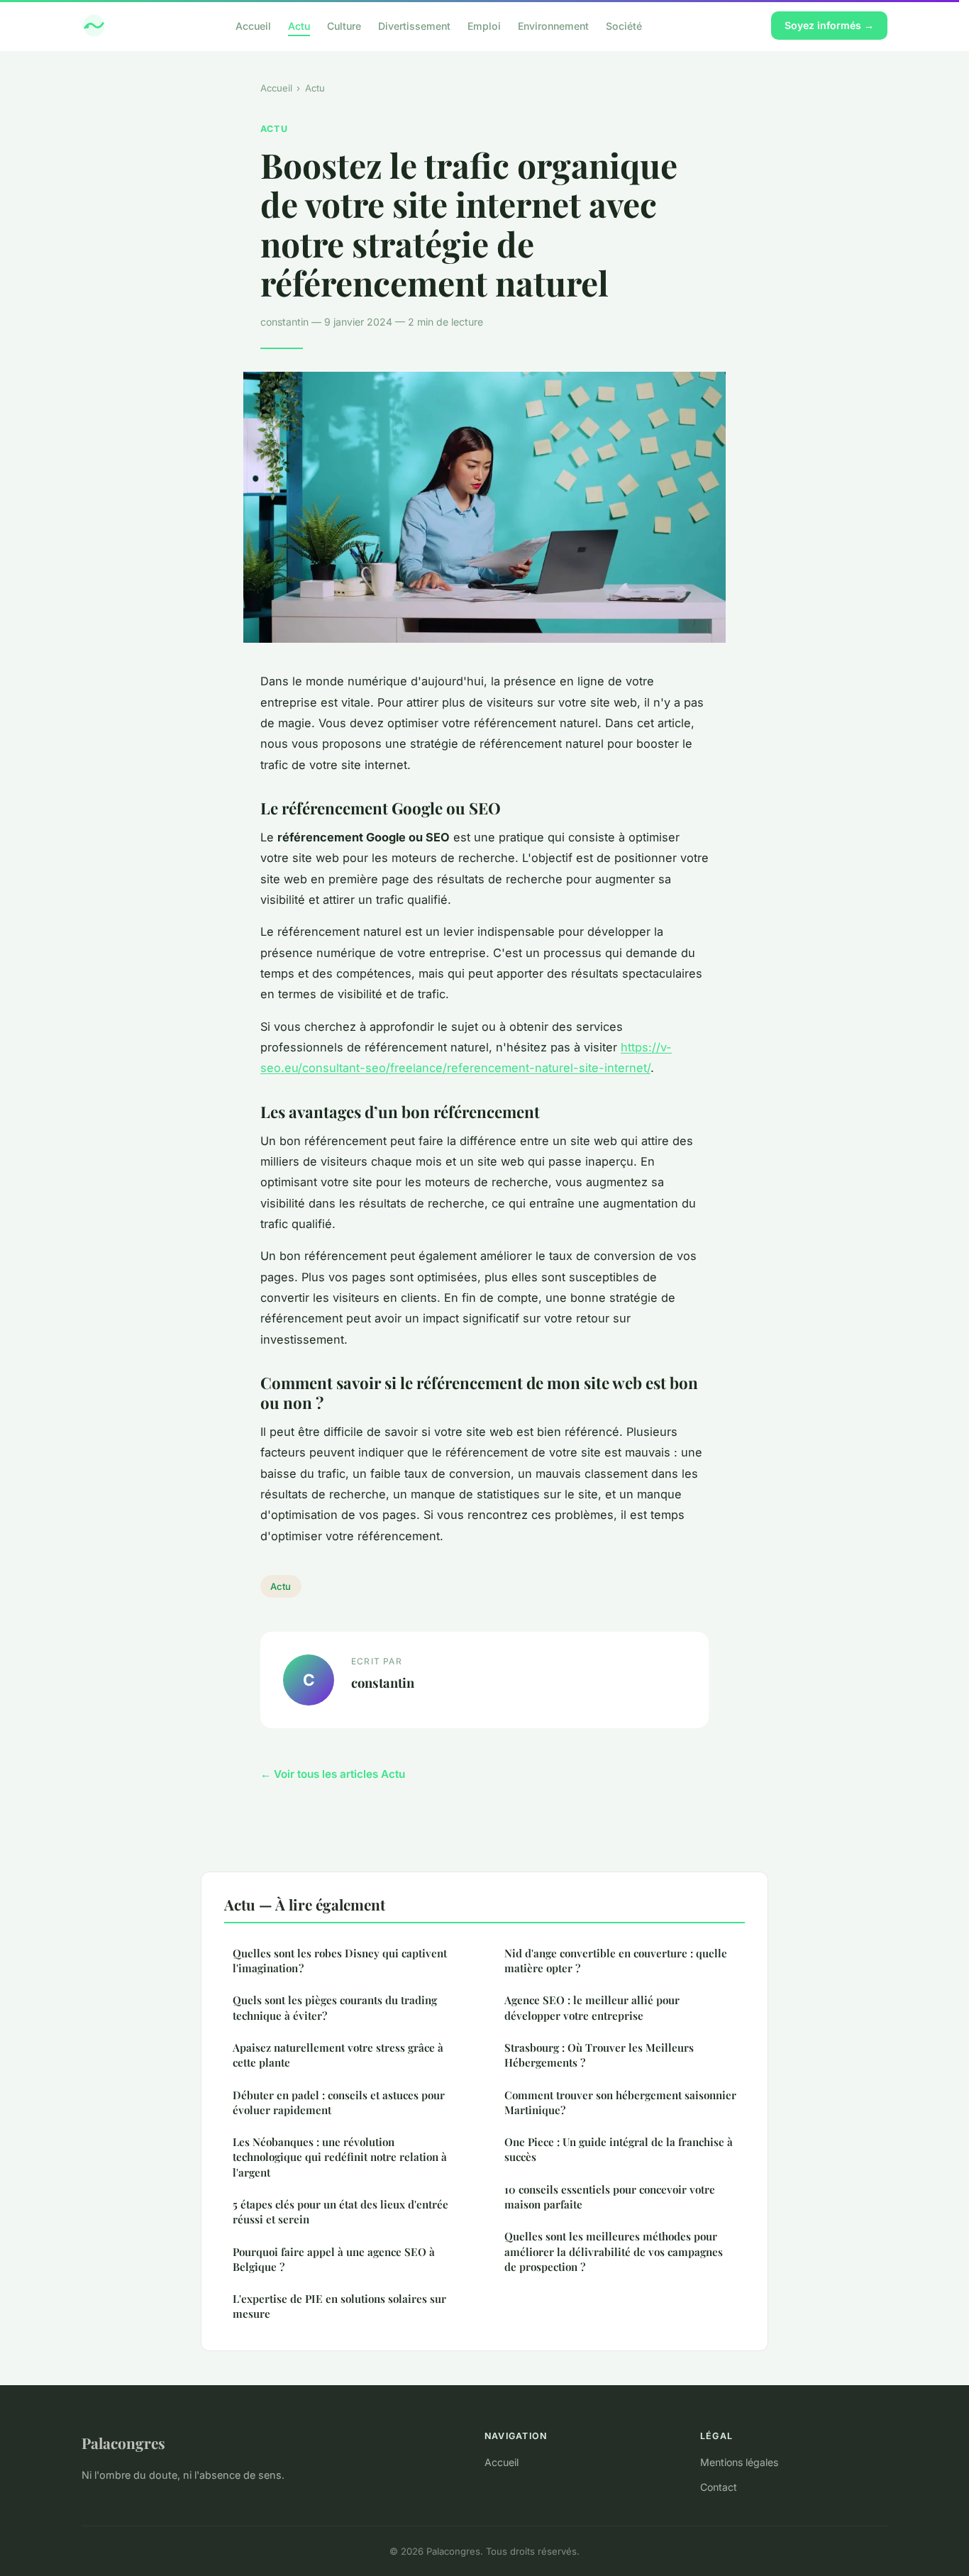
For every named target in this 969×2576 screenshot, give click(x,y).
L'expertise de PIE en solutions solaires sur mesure (339, 2306)
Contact (719, 2487)
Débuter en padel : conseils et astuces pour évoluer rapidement (339, 2102)
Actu (299, 25)
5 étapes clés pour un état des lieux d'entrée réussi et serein (340, 2212)
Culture (344, 25)
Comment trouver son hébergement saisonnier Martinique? (620, 2102)
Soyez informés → (829, 25)
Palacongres (123, 2443)
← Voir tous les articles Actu (333, 1774)
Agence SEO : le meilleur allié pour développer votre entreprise (592, 2007)
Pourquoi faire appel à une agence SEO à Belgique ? (334, 2259)
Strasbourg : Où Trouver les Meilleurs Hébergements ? (599, 2055)
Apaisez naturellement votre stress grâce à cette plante (338, 2055)
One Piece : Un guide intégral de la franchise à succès (619, 2149)
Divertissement (414, 25)
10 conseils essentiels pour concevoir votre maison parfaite (610, 2197)
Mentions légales (739, 2462)
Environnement (553, 25)
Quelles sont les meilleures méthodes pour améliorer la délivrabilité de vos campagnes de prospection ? (614, 2251)
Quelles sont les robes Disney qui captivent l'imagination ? (340, 1961)
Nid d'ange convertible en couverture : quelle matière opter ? (616, 1961)
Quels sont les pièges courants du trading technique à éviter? (335, 2007)
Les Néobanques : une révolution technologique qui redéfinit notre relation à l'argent (340, 2157)
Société (624, 25)
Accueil (253, 25)
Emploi (484, 25)
